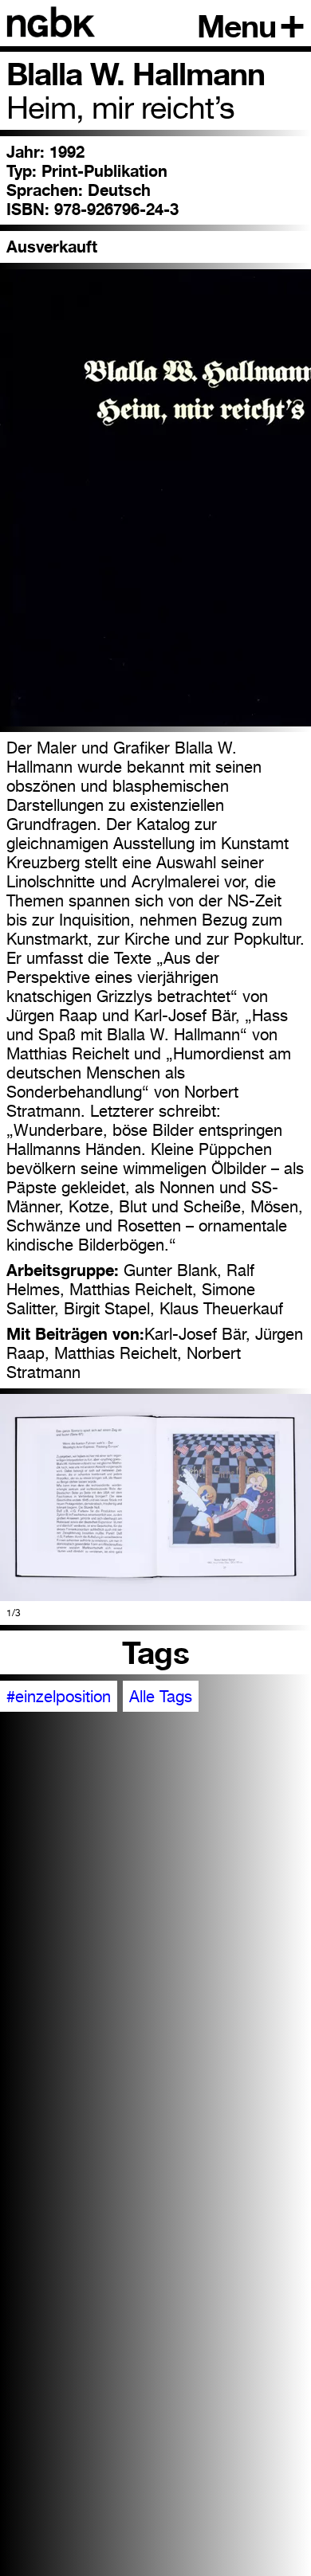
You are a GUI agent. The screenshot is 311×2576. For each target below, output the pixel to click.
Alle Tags (161, 1697)
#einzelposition (59, 1697)
